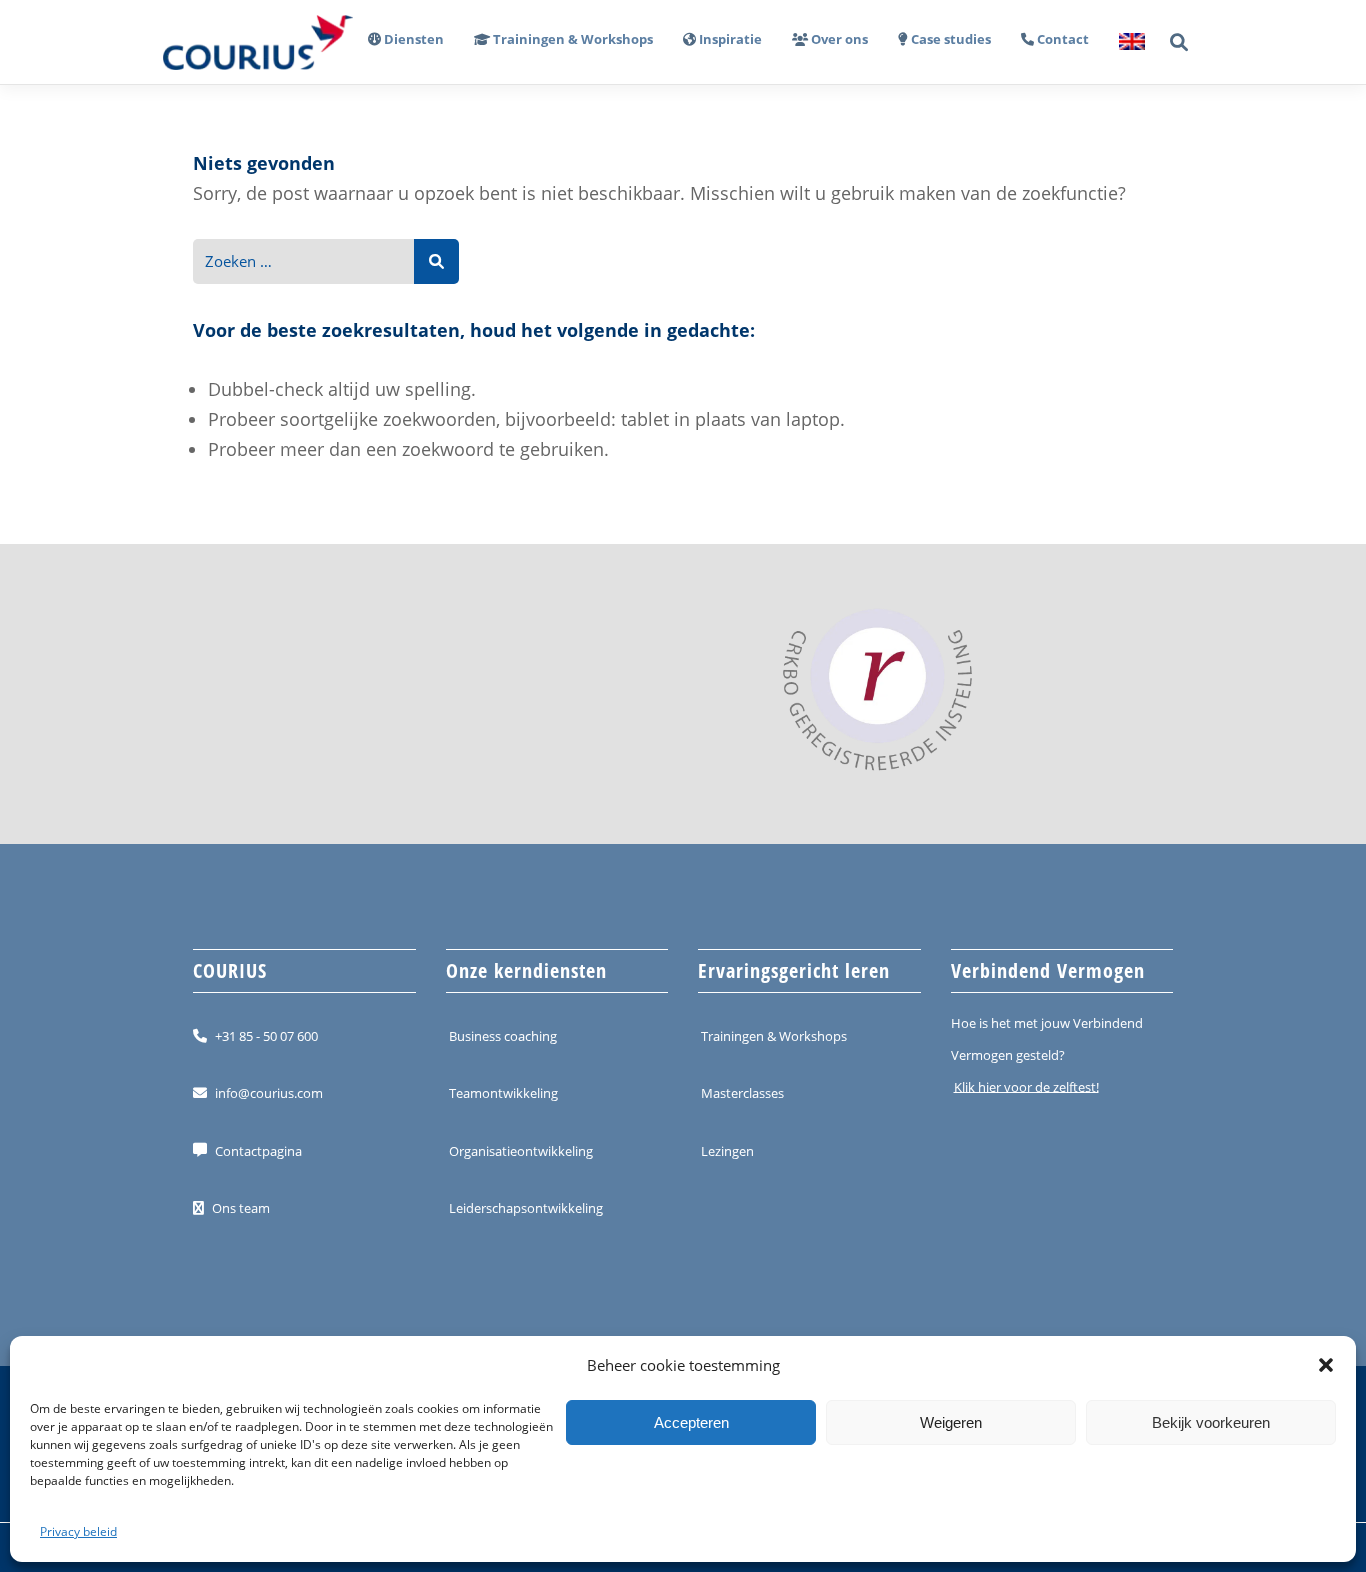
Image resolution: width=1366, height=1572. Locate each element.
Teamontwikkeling (503, 1093)
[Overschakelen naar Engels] (1124, 42)
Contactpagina (258, 1150)
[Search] (436, 261)
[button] (1326, 1365)
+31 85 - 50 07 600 (266, 1036)
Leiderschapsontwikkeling (526, 1208)
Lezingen (727, 1150)
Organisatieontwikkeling (521, 1150)
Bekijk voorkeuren (1211, 1422)
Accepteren (691, 1422)
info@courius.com (269, 1093)
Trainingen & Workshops (774, 1036)
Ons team (241, 1208)
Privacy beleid (78, 1531)
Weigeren (951, 1422)
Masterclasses (742, 1093)
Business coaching (503, 1036)
